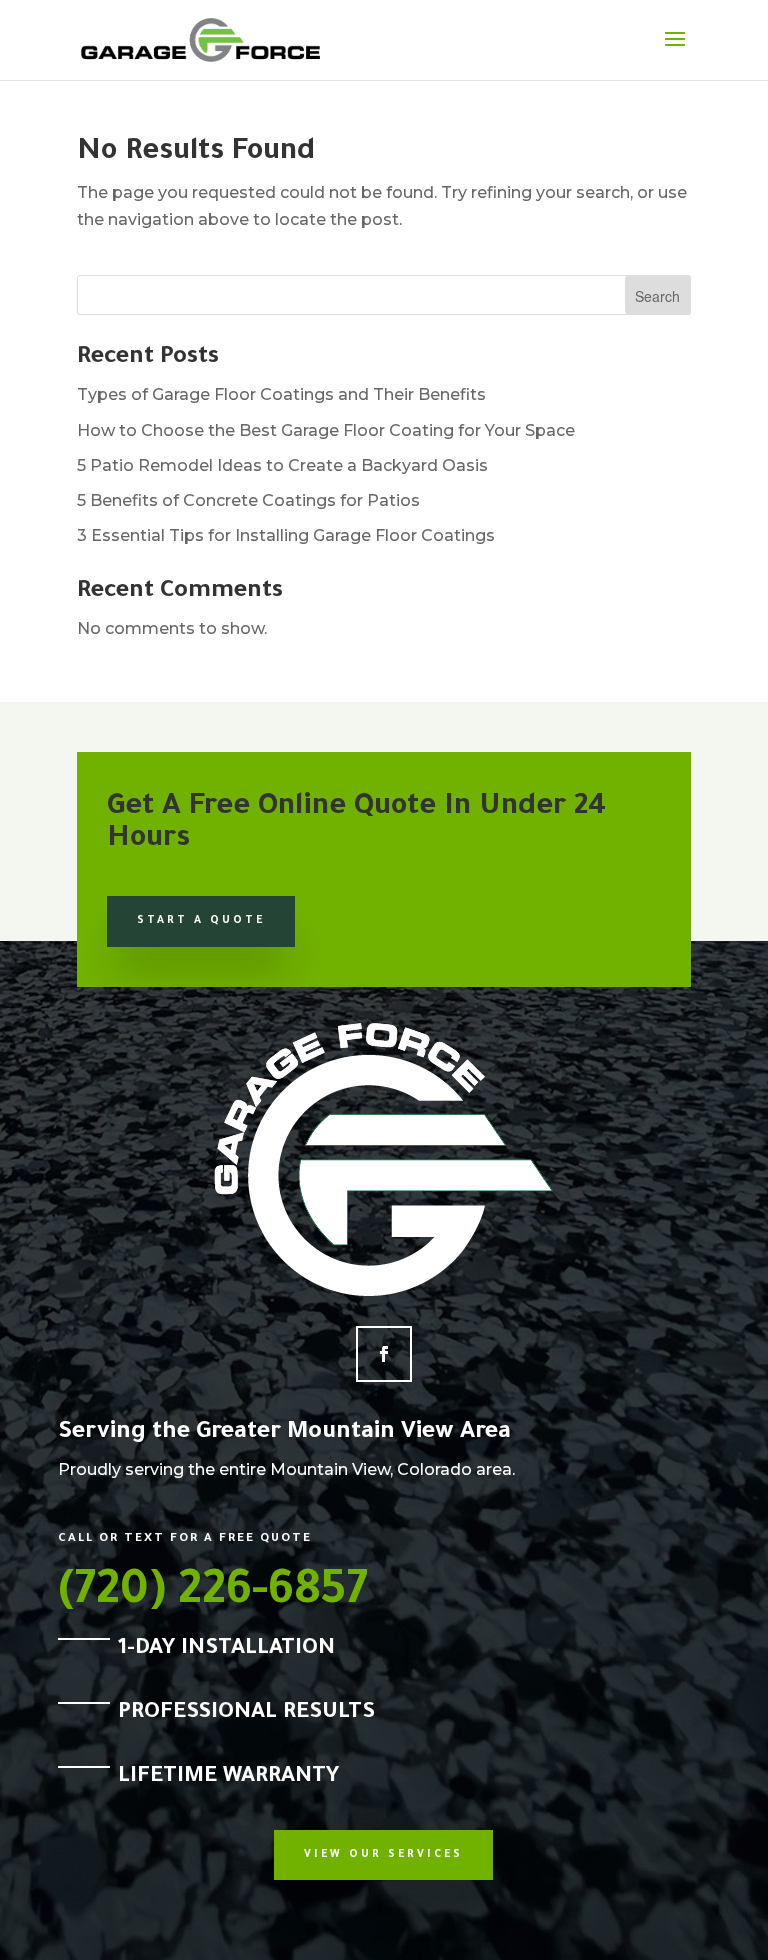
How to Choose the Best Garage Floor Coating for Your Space (326, 430)
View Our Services (383, 1855)
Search (657, 296)
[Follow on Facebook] (384, 1354)
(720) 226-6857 (213, 1594)
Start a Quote (201, 921)
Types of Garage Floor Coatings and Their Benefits (281, 394)
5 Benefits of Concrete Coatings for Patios (248, 500)
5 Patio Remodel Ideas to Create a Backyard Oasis (282, 465)
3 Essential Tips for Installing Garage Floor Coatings (286, 535)
